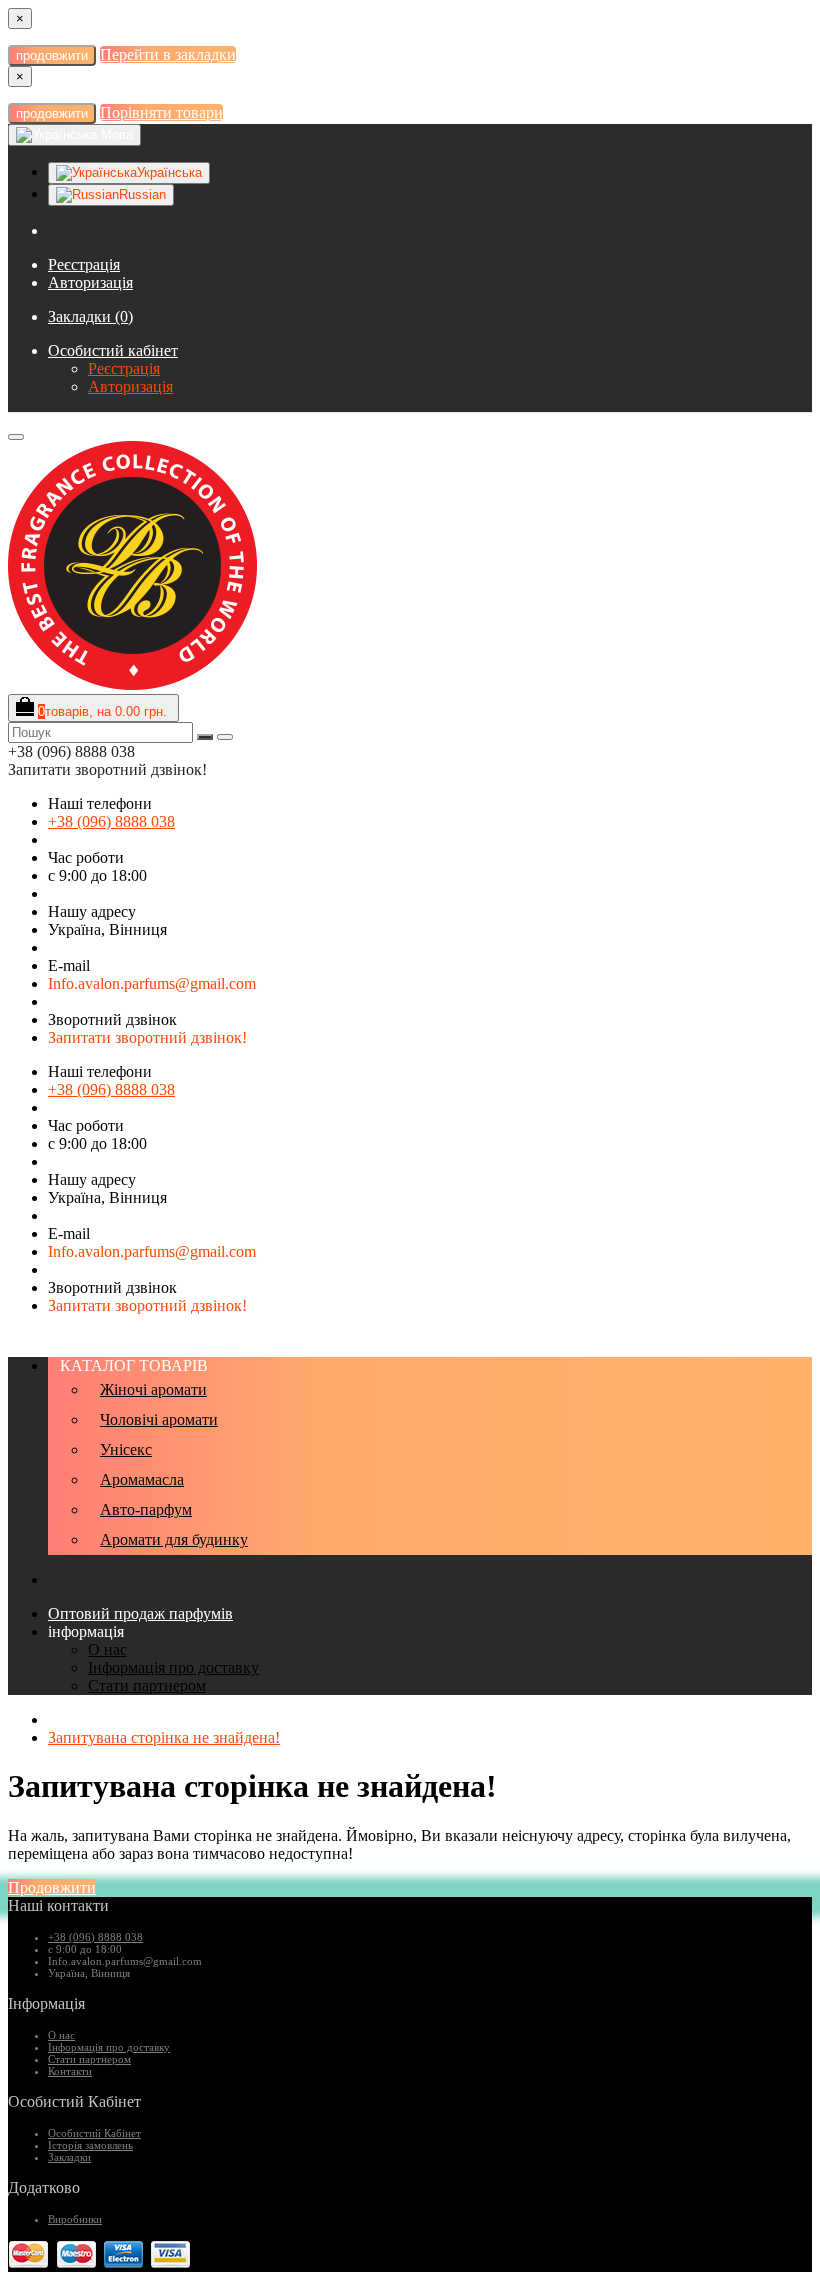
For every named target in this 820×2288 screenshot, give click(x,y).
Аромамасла (142, 1479)
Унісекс (126, 1449)
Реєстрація (84, 264)
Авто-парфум (146, 1509)
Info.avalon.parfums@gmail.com (152, 983)
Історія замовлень (90, 2145)
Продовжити (52, 1887)
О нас (107, 1649)
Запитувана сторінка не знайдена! (164, 1737)
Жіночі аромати (153, 1389)
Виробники (75, 2219)
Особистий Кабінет (94, 2133)
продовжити (52, 55)
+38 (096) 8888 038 (111, 821)
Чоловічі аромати (159, 1419)
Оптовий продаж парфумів (140, 1613)
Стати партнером (147, 1685)
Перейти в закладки (168, 54)
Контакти (70, 2071)
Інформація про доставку (173, 1667)
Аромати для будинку (174, 1539)
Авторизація (90, 282)
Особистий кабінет (113, 350)
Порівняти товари (161, 112)
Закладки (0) (90, 316)
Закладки (69, 2157)
